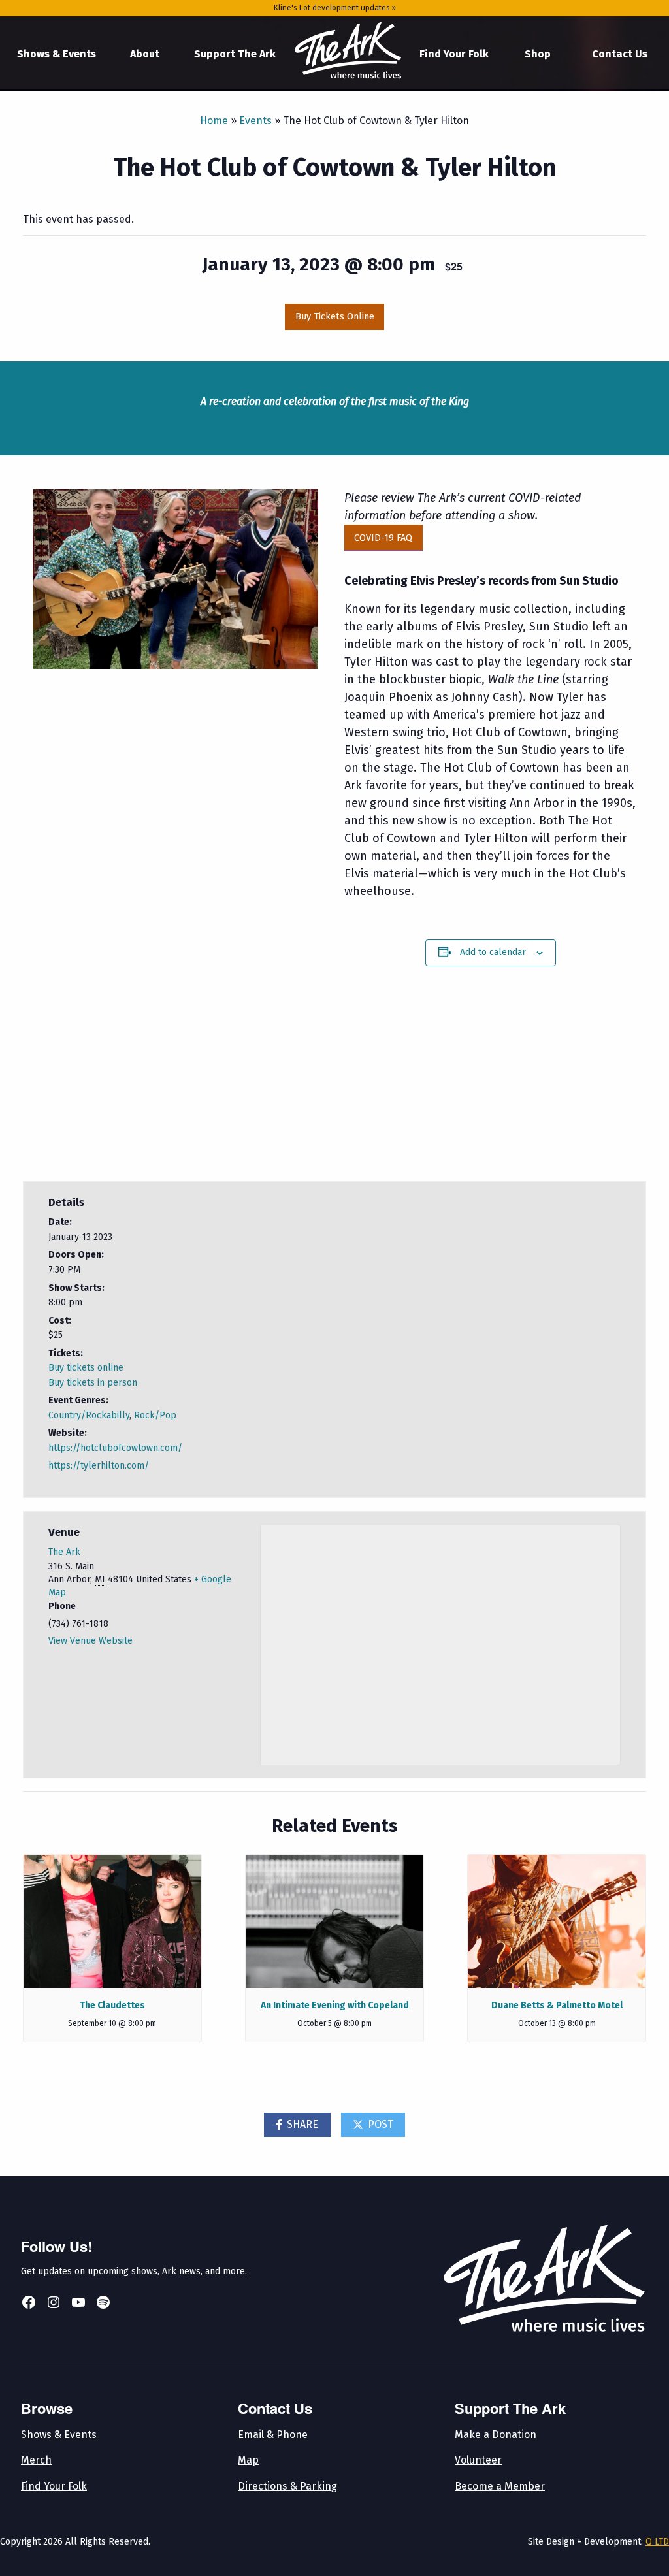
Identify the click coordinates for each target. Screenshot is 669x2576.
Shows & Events (57, 54)
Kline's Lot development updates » (335, 8)
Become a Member (500, 2486)
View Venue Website (90, 1641)
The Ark (64, 1552)
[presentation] (112, 1921)
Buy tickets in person (93, 1383)
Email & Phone (273, 2435)
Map (248, 2460)
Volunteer (478, 2460)
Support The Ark (235, 54)
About (145, 54)
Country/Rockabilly (89, 1415)
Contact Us (620, 54)
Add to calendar (493, 952)
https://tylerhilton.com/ (99, 1466)
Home (348, 51)
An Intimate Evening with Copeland (335, 2005)
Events (255, 121)
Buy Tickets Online (335, 317)
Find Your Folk (454, 54)
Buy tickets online (86, 1368)
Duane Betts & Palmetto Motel (557, 2005)
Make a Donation (496, 2435)
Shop (538, 54)
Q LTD (657, 2542)
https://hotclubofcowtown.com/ (115, 1448)
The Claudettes (112, 2005)
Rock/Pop (155, 1415)
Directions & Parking (287, 2486)
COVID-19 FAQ (383, 538)
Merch (36, 2460)
